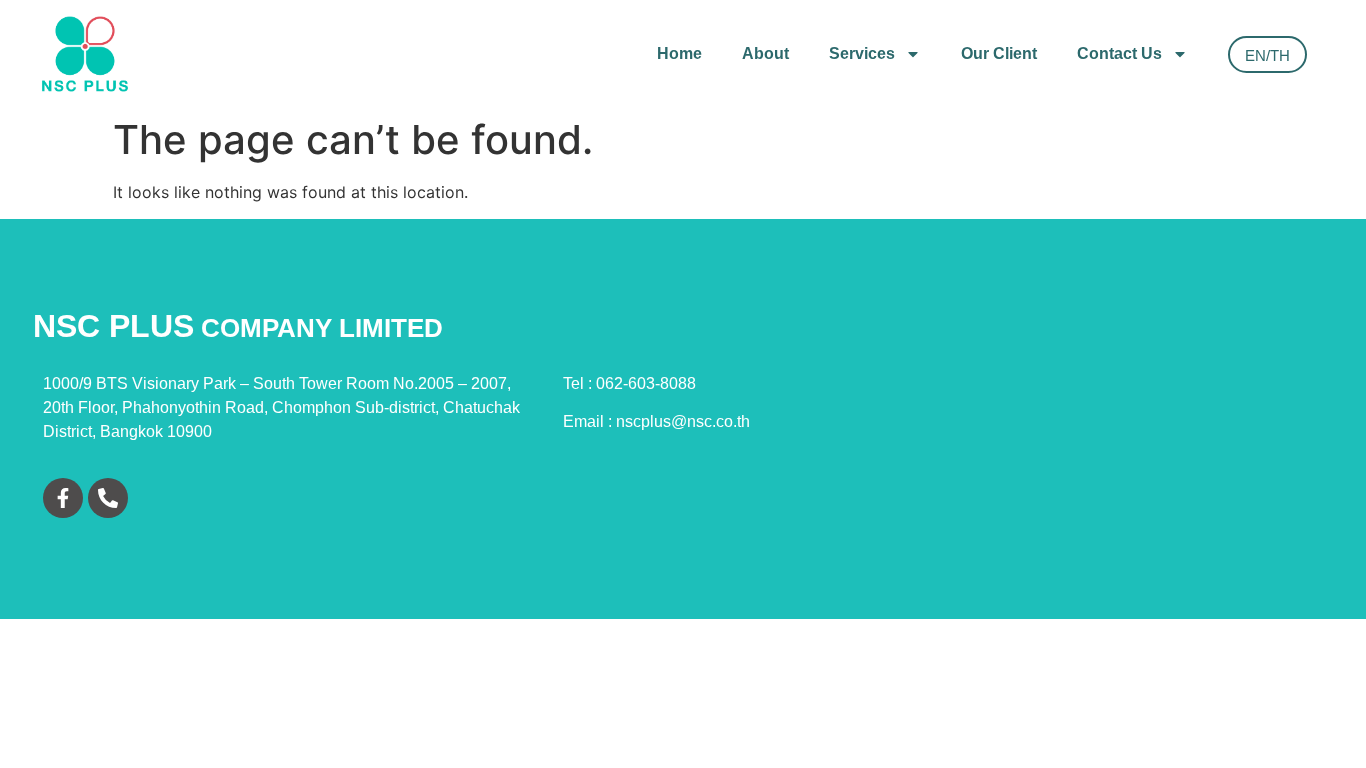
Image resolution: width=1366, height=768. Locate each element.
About (765, 53)
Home (679, 53)
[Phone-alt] (108, 498)
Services (862, 53)
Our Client (999, 53)
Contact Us (1119, 53)
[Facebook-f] (63, 498)
